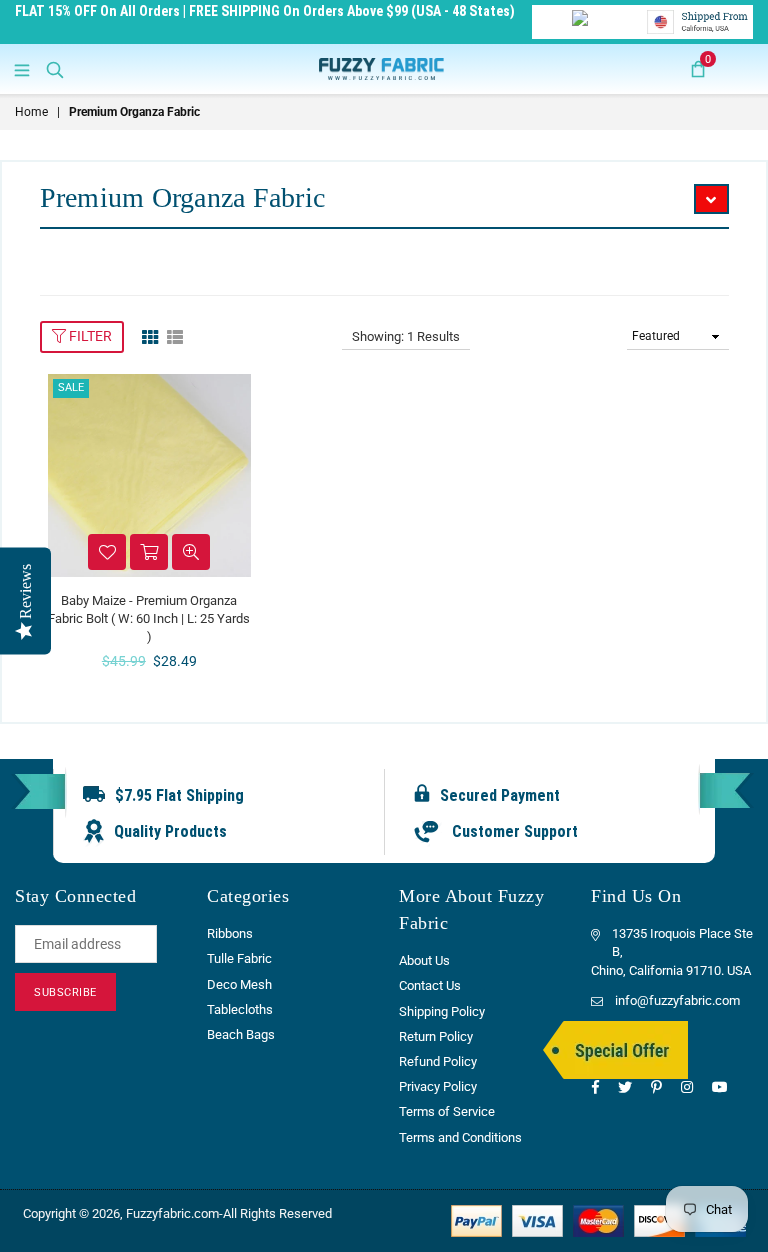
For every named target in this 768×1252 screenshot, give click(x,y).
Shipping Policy (442, 1011)
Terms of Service (447, 1111)
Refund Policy (438, 1061)
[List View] (175, 336)
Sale (71, 387)
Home (31, 112)
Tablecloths (240, 1009)
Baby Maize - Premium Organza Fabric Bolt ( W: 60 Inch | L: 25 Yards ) (149, 618)
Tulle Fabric (239, 958)
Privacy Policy (438, 1086)
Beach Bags (241, 1034)
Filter (89, 336)
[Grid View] (150, 336)
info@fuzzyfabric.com (677, 1000)
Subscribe (65, 992)
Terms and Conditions (460, 1137)
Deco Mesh (239, 984)
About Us (424, 960)
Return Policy (436, 1036)
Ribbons (230, 933)
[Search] (55, 69)
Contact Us (430, 985)
